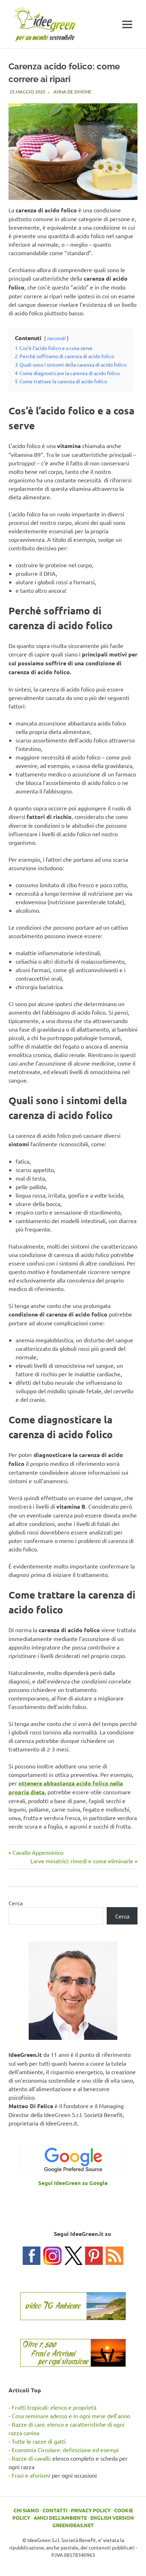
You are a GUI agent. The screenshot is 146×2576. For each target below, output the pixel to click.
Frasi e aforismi (31, 2475)
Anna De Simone (72, 91)
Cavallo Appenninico (38, 1852)
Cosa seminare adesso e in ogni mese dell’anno (71, 2416)
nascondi (56, 338)
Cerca (16, 1903)
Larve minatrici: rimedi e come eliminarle (82, 1861)
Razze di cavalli (31, 2458)
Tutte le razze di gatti (39, 2441)
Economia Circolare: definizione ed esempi (65, 2450)
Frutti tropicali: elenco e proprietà (54, 2407)
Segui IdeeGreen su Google (73, 2183)
